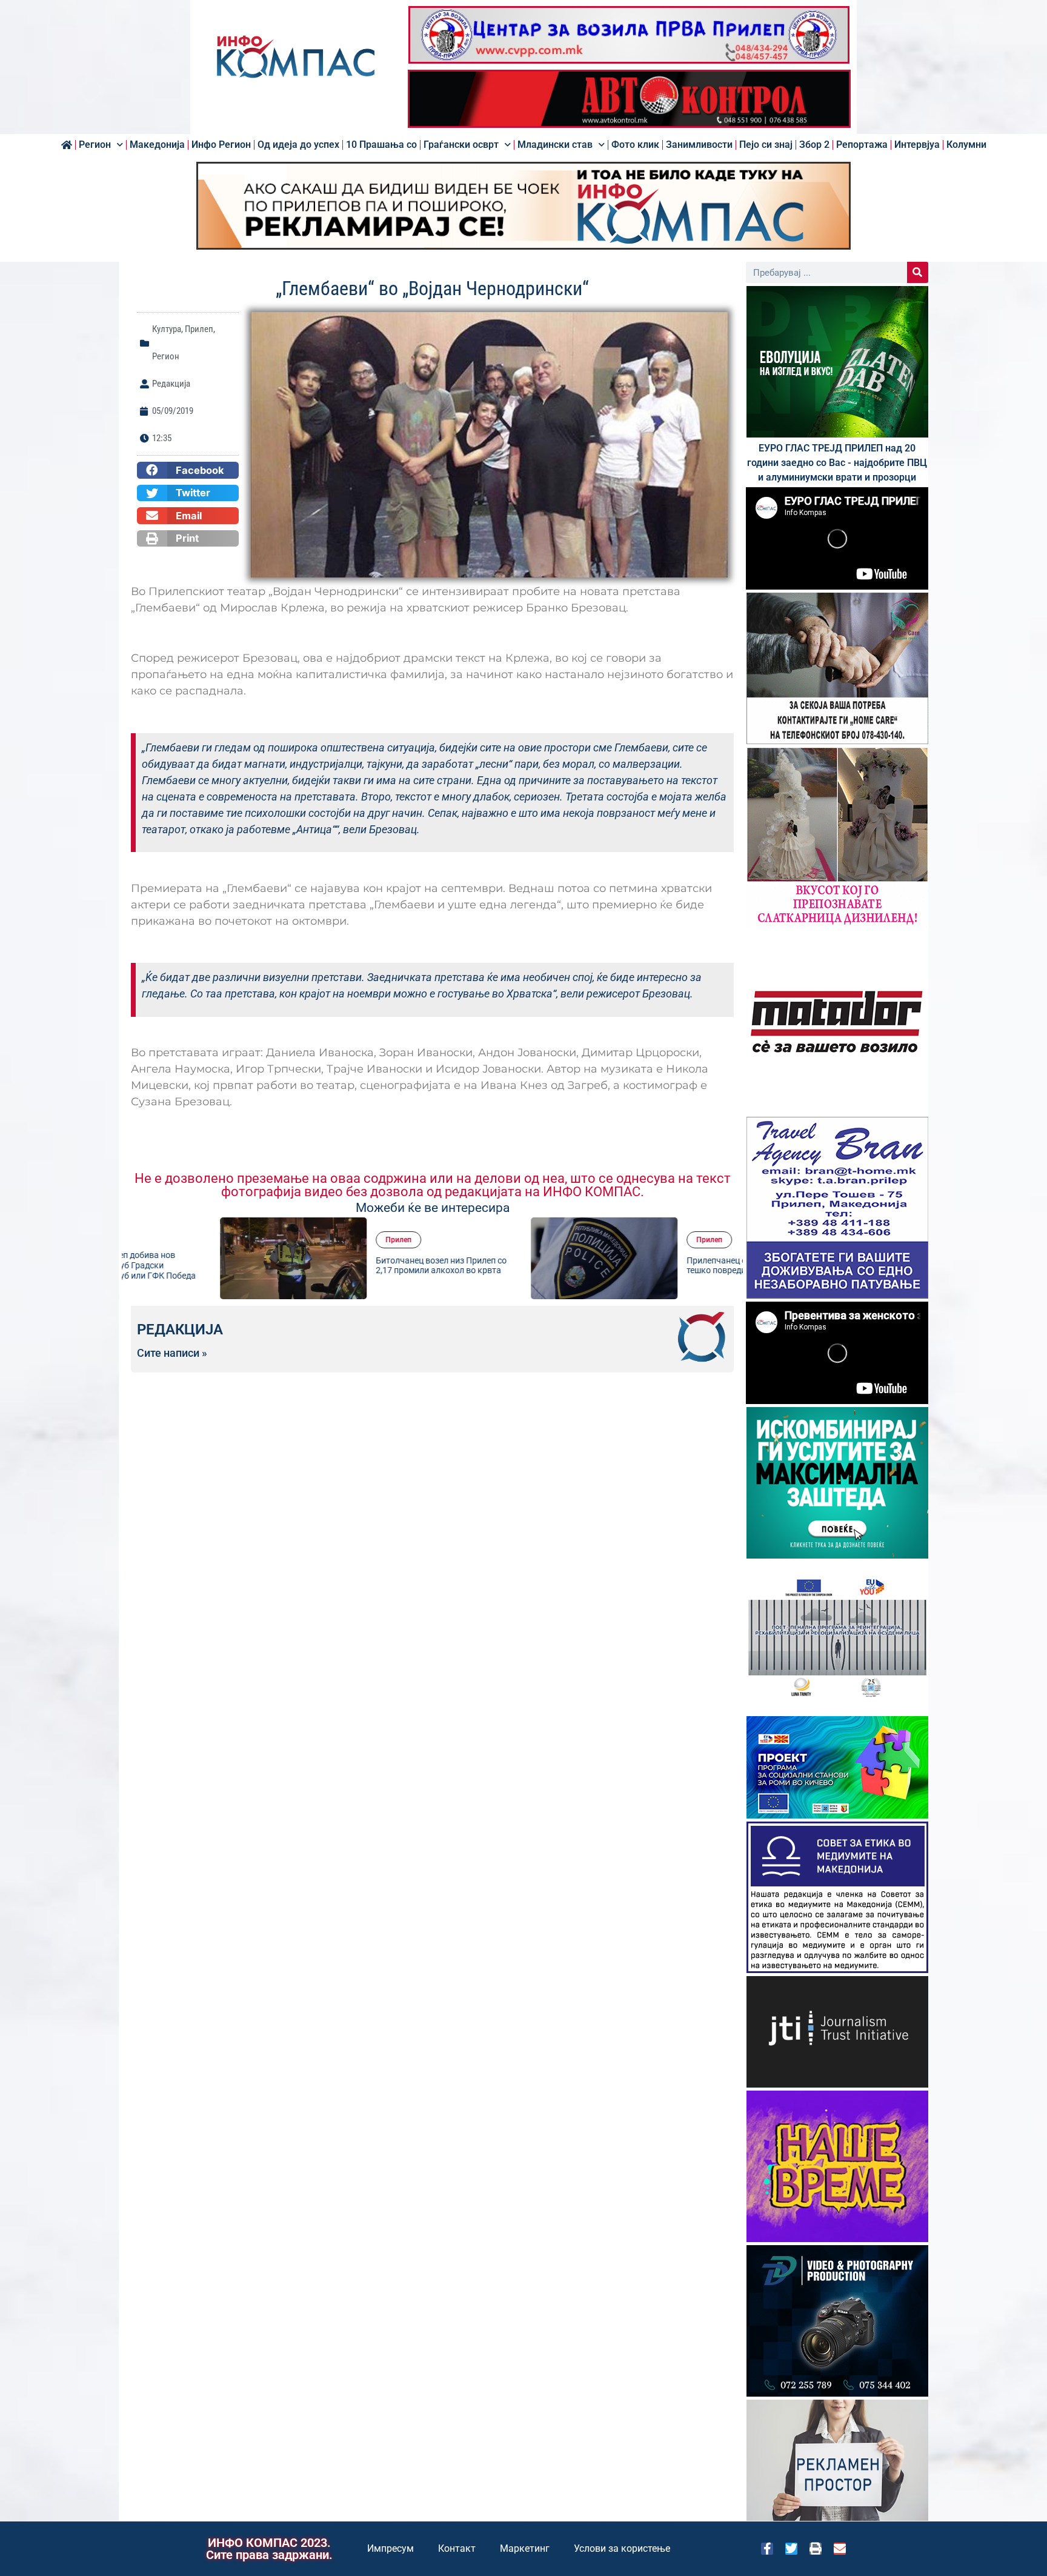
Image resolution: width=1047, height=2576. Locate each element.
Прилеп (199, 329)
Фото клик (635, 145)
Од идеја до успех (298, 145)
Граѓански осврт (461, 145)
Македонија (157, 145)
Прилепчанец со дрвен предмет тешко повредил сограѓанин (660, 1266)
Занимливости (699, 145)
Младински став (555, 145)
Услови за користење (622, 2548)
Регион (95, 145)
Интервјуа (917, 145)
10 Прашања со (381, 145)
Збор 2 (814, 145)
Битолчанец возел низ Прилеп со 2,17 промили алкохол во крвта (352, 1266)
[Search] (918, 272)
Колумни (966, 145)
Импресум (391, 2548)
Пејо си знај (766, 145)
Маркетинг (525, 2548)
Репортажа (862, 145)
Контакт (457, 2548)
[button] (188, 470)
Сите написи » (172, 1353)
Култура (167, 329)
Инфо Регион (221, 145)
